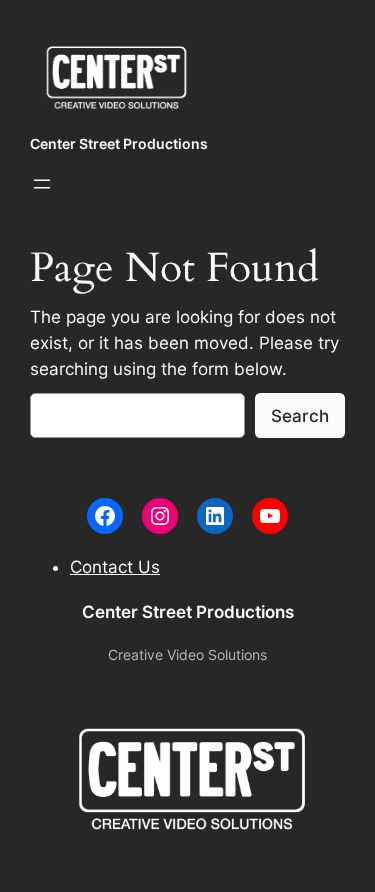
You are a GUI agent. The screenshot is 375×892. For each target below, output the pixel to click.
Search (300, 416)
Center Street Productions (119, 143)
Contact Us (115, 567)
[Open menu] (42, 184)
